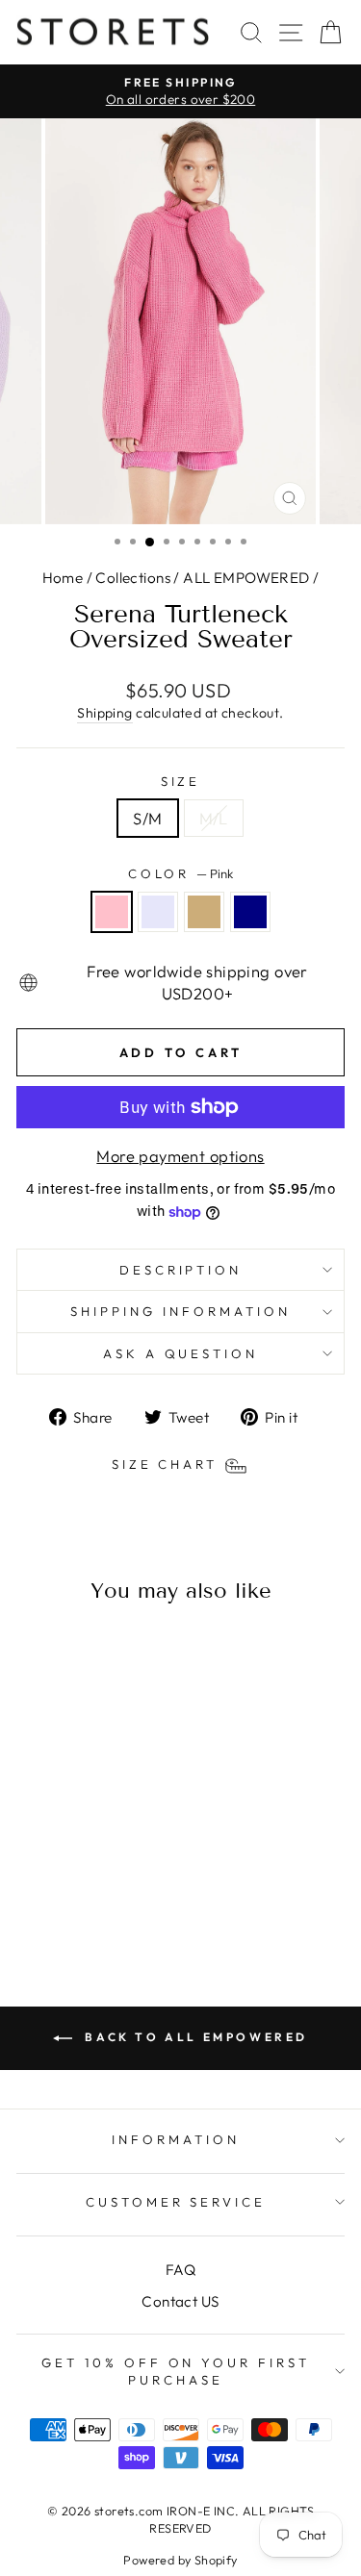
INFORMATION (176, 2139)
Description (181, 1270)
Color (181, 873)
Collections (133, 578)
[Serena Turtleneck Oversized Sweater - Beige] (90, 1893)
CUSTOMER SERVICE (176, 2202)
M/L (214, 818)
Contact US (180, 2301)
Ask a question (181, 1353)
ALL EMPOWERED (246, 578)
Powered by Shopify (180, 2560)
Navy (250, 912)
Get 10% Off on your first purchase (176, 2372)
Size (181, 781)
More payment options (180, 1156)
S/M (147, 818)
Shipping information (180, 1311)
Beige (204, 912)
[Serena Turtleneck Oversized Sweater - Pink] (46, 1893)
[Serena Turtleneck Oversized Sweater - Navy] (112, 1893)
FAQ (180, 2270)
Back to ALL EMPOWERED (194, 2037)
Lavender (158, 912)
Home (63, 578)
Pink (112, 912)
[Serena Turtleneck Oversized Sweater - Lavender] (68, 1893)
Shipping (104, 713)
